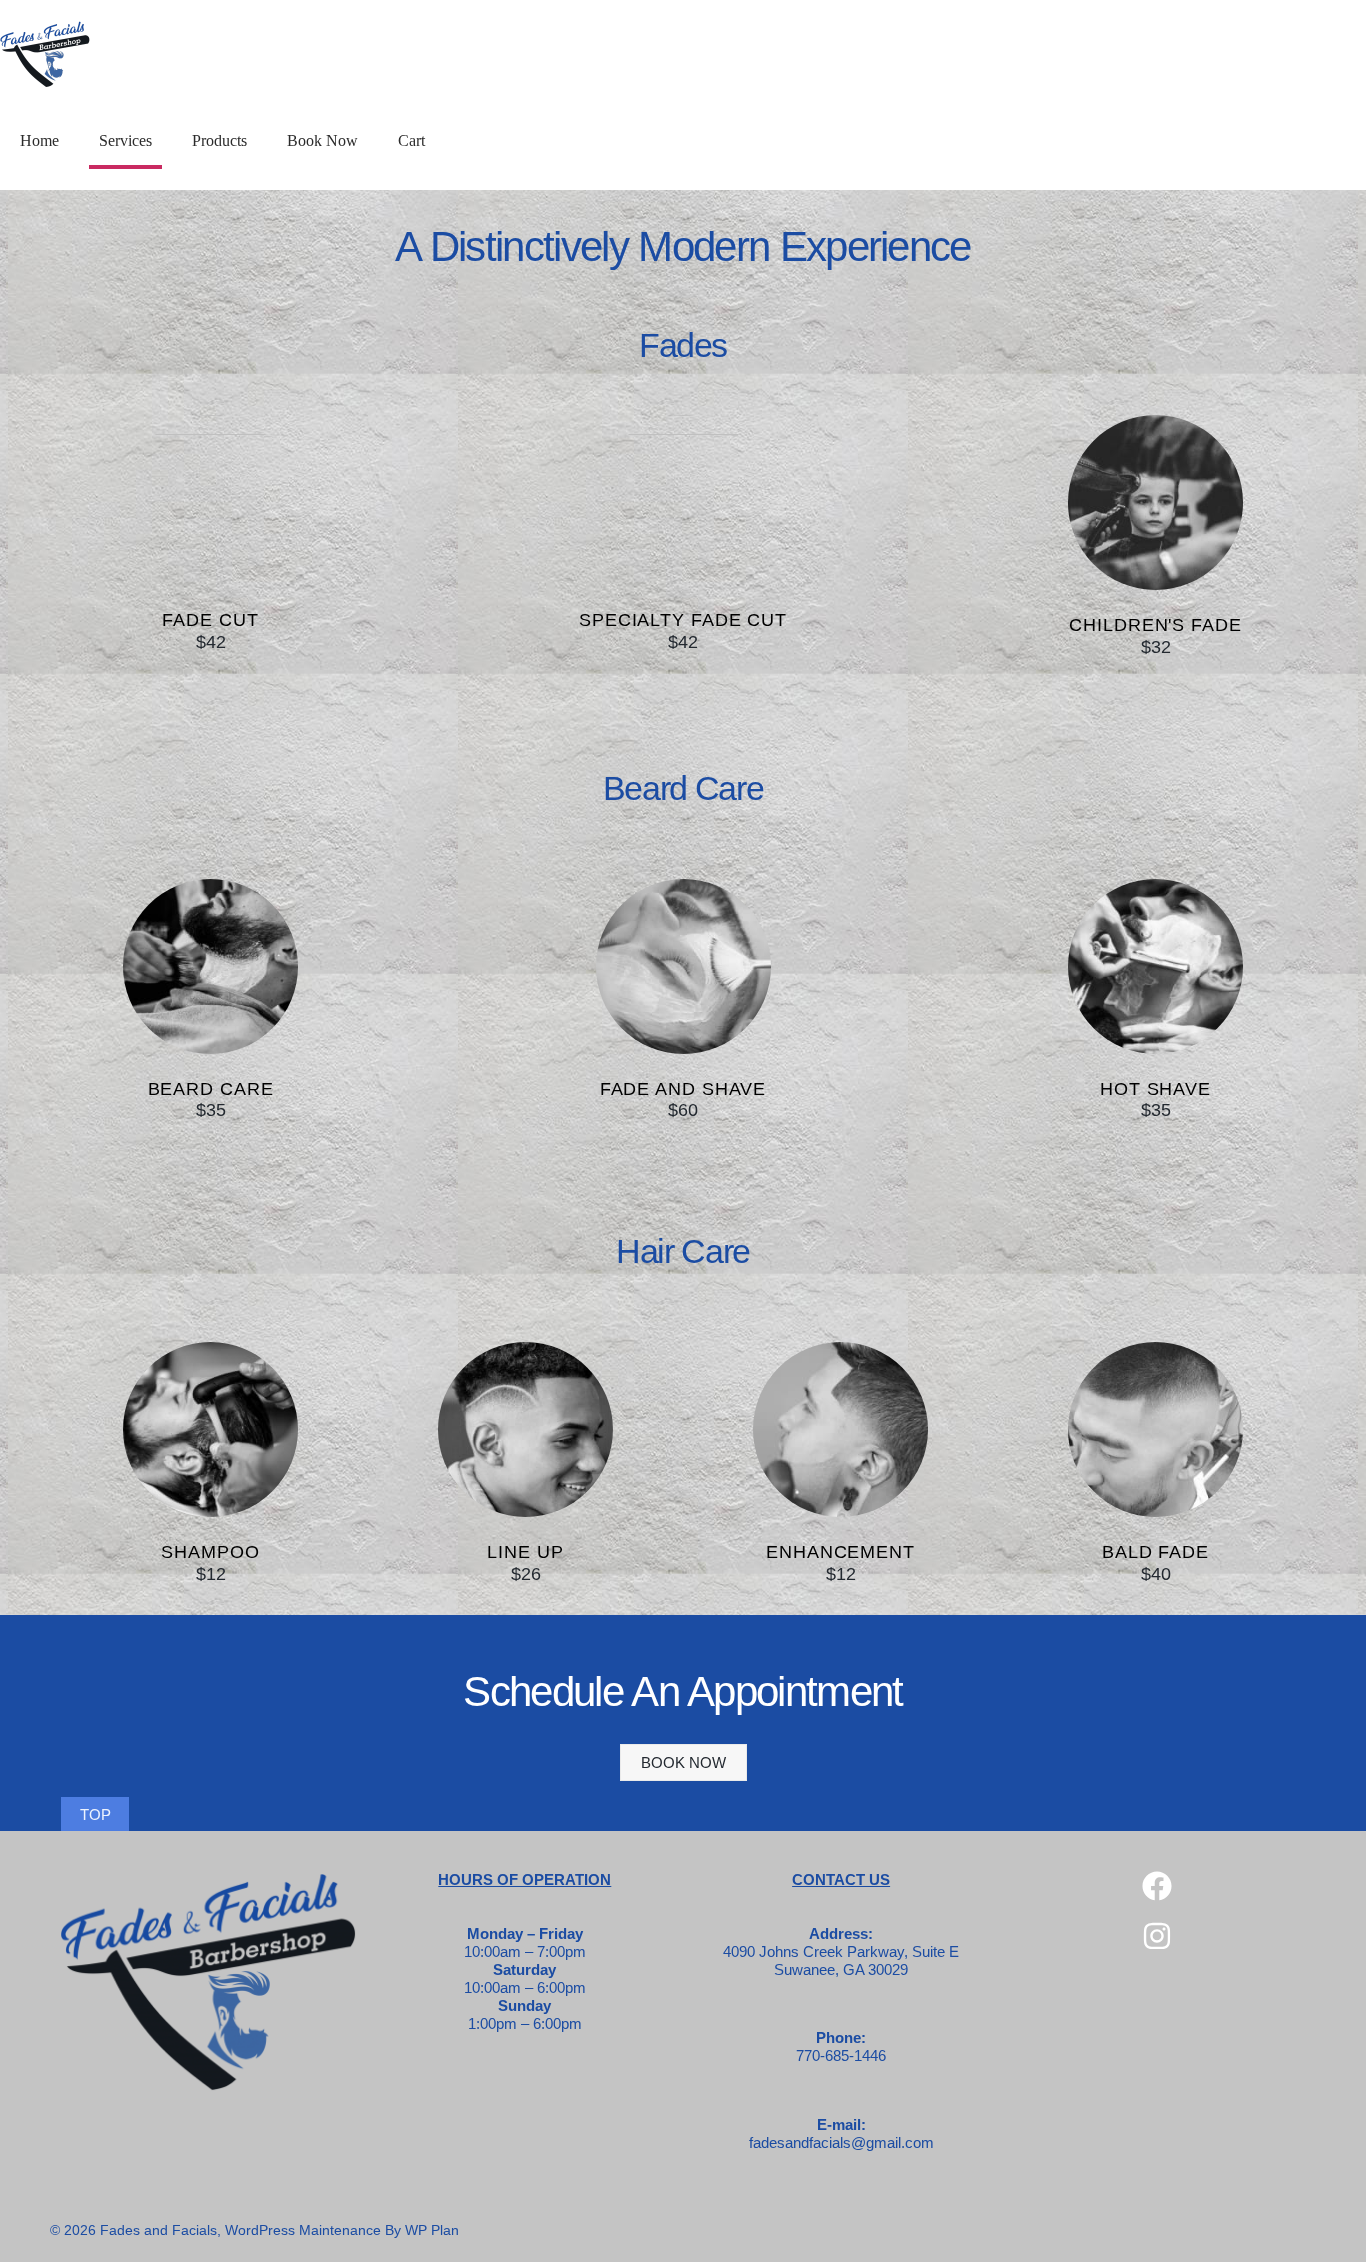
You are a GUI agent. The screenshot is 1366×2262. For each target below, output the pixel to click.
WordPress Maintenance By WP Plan (342, 2230)
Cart (411, 140)
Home (39, 140)
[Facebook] (1157, 1886)
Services (125, 140)
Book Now (322, 140)
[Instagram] (1157, 1936)
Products (219, 140)
